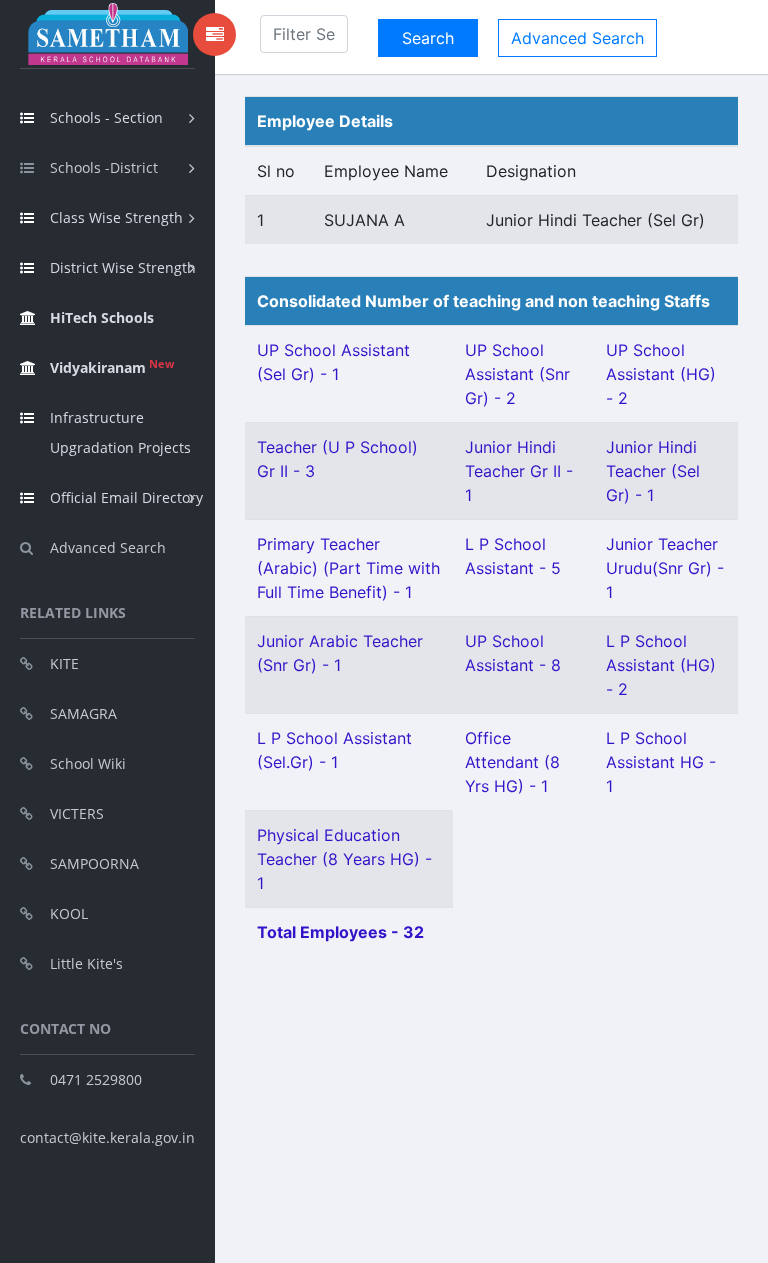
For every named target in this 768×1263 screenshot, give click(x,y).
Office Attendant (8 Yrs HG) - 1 (512, 762)
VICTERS (77, 813)
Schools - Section (106, 117)
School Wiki (88, 763)
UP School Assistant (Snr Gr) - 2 (517, 374)
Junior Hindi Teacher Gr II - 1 (519, 471)
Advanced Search (108, 547)
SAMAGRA (83, 713)
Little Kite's (86, 963)
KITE (64, 663)
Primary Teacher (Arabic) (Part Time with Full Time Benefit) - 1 (348, 568)
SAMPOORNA (94, 863)
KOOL (69, 913)
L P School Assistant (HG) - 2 (661, 665)
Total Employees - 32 (340, 932)
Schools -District (104, 167)
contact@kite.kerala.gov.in (107, 1137)
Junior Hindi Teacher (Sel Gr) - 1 (653, 471)
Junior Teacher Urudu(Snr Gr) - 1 (665, 568)
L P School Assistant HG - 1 (661, 762)
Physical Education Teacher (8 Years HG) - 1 (344, 859)
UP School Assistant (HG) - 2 (661, 374)
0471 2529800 (96, 1079)
